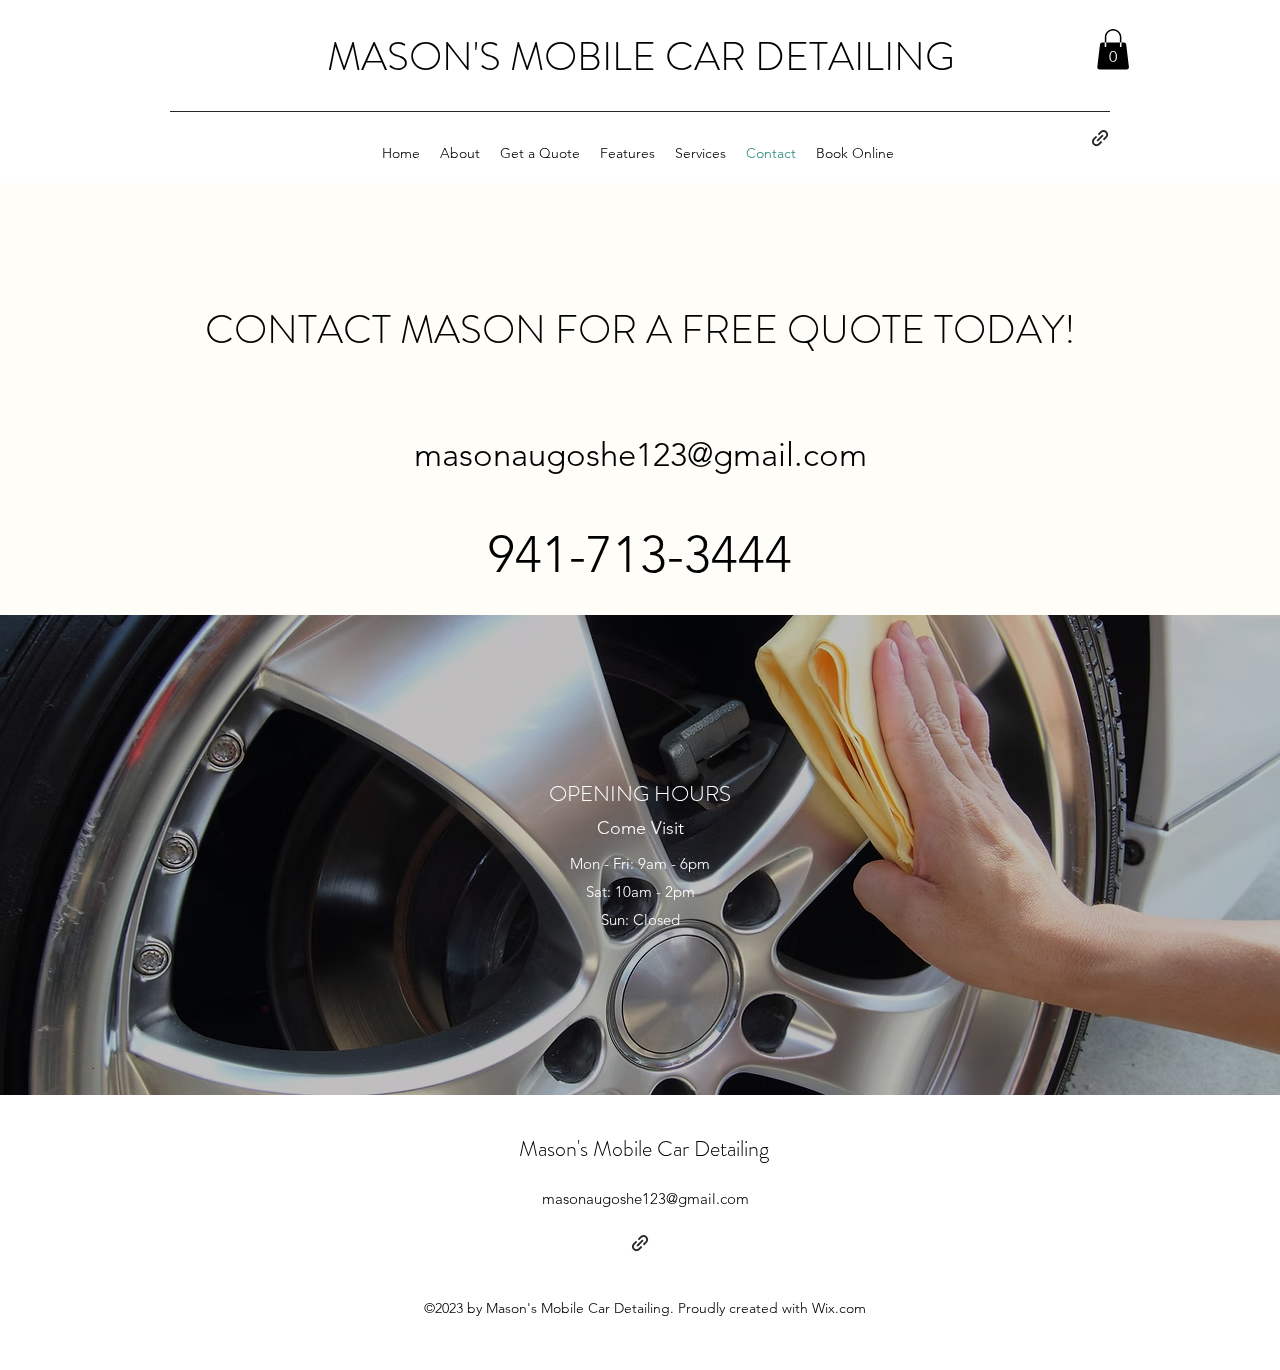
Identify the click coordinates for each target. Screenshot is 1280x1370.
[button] (1113, 49)
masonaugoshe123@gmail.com (640, 455)
